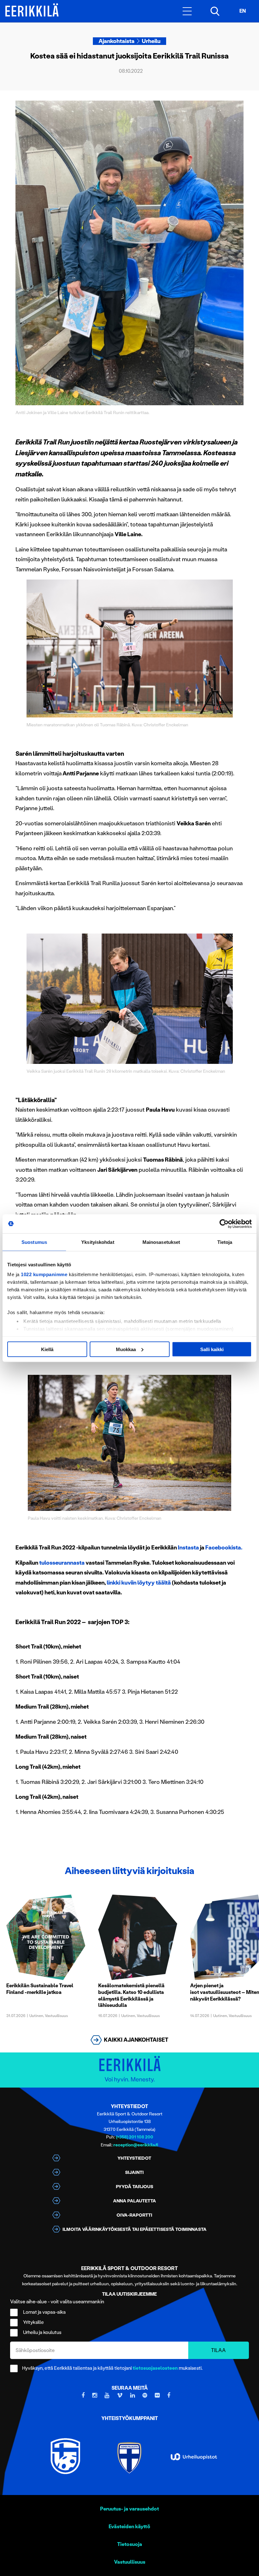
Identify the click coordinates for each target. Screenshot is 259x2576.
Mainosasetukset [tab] (161, 1242)
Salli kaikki (212, 1349)
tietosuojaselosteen (155, 2368)
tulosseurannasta (62, 1563)
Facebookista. (224, 1548)
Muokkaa (126, 1349)
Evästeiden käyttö (129, 2526)
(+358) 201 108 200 (135, 2137)
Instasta (188, 1548)
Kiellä (47, 1349)
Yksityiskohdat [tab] (98, 1242)
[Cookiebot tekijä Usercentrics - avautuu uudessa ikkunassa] (224, 1224)
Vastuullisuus (130, 2562)
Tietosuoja (130, 2544)
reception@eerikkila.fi (136, 2145)
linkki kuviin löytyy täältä (139, 1583)
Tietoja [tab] (225, 1242)
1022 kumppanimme (44, 1274)
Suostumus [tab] (34, 1242)
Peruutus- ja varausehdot (129, 2509)
